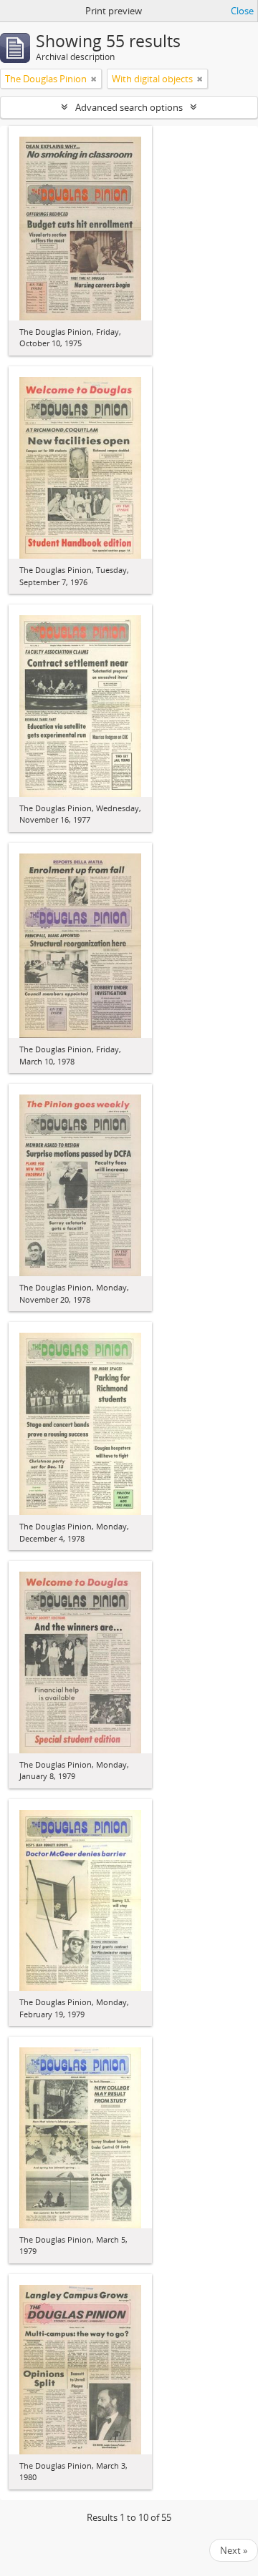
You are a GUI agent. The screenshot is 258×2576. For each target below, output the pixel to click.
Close (242, 11)
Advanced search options (129, 107)
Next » (234, 2550)
